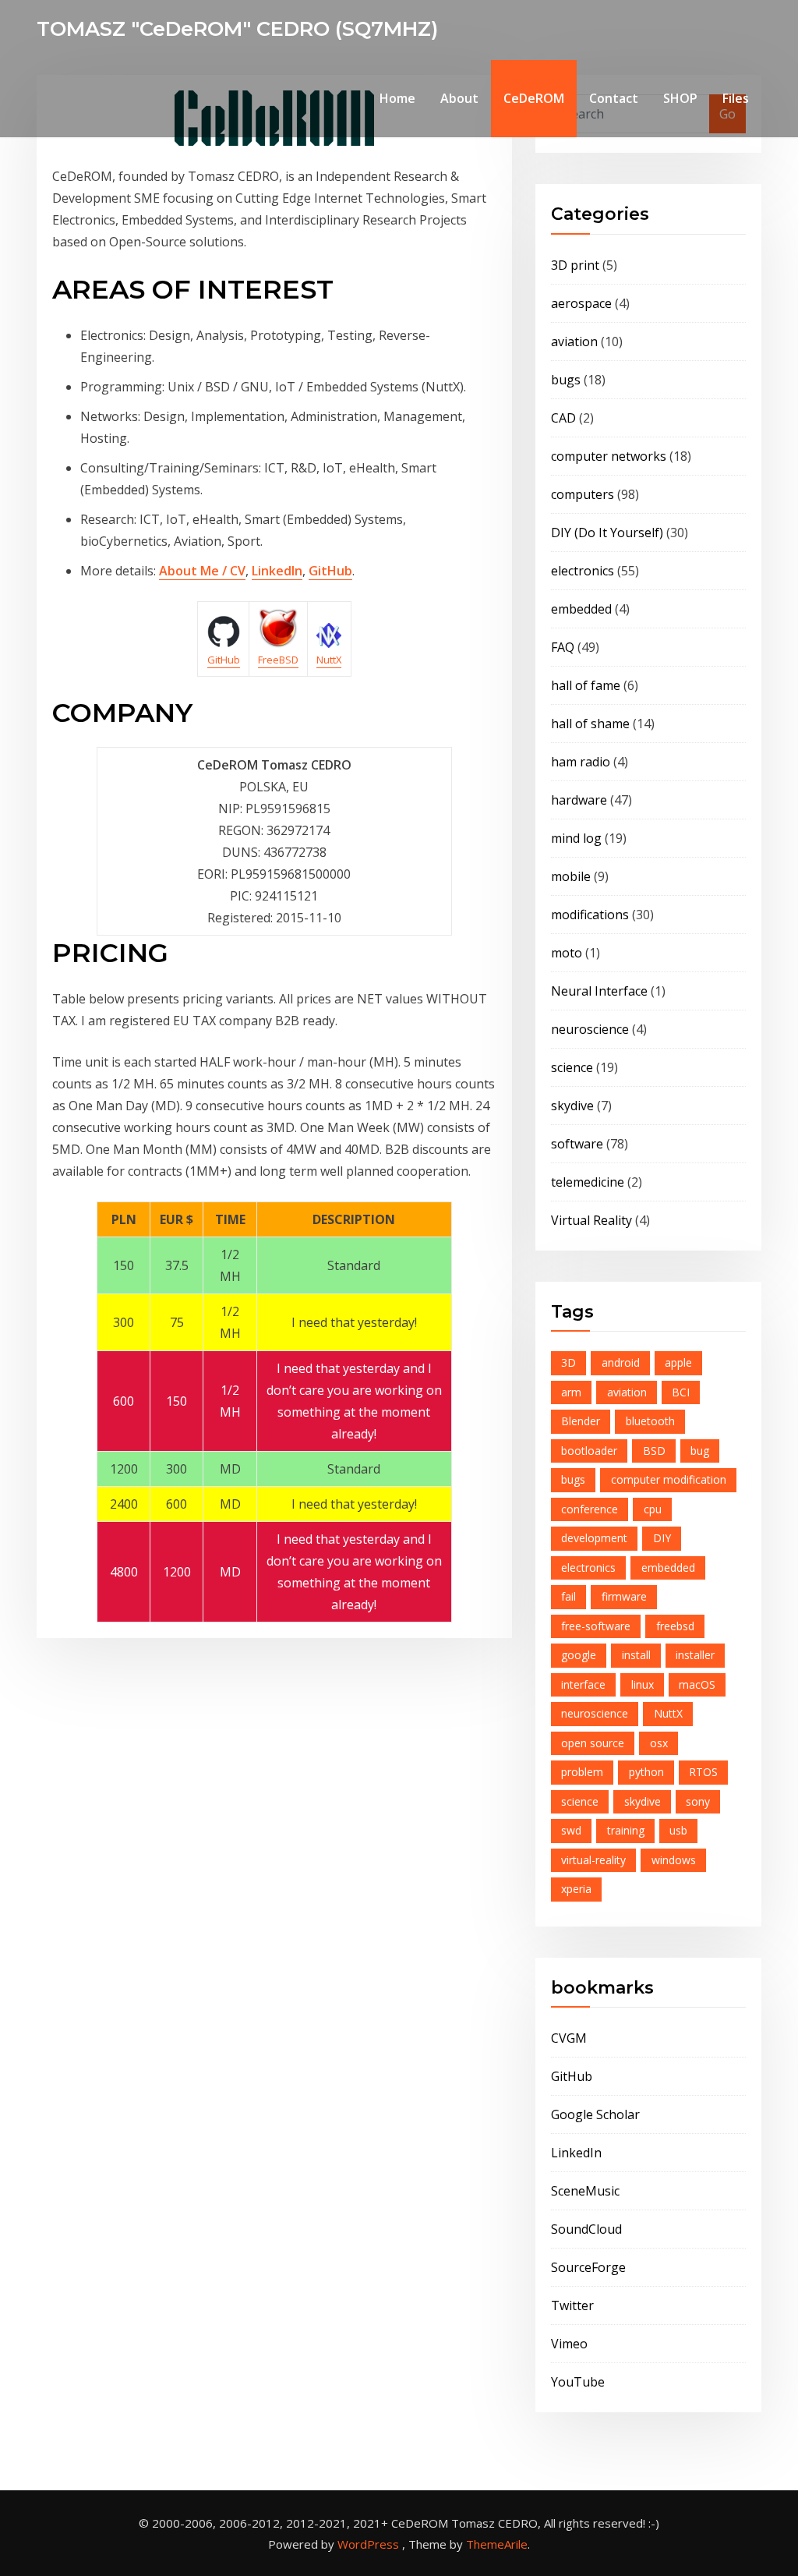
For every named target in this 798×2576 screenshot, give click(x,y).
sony (698, 1801)
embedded (581, 609)
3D (568, 1362)
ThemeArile (497, 2544)
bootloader (589, 1451)
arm (571, 1392)
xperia (576, 1889)
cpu (653, 1509)
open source (593, 1743)
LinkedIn (277, 571)
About (459, 98)
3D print (575, 265)
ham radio (581, 762)
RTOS (703, 1772)
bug (700, 1451)
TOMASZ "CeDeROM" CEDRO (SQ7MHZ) (237, 28)
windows (674, 1860)
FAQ (563, 647)
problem (582, 1772)
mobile (571, 876)
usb (678, 1830)
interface (583, 1684)
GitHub (330, 571)
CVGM (569, 2038)
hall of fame (586, 685)
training (626, 1830)
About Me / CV (202, 571)
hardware (579, 800)
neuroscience (590, 1029)
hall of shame (590, 724)
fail (568, 1596)
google (579, 1655)
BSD (654, 1451)
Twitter (572, 2305)
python (646, 1772)
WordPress (368, 2544)
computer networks (609, 456)
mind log (576, 838)
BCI (681, 1392)
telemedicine (588, 1182)
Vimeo (569, 2344)
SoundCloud (586, 2229)
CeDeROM (534, 98)
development (594, 1538)
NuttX (668, 1713)
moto (567, 953)
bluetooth (650, 1421)
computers (583, 494)
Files (736, 98)
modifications (590, 915)
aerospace (581, 303)
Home (397, 98)
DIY (662, 1538)
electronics (583, 571)
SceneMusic (585, 2191)
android (621, 1362)
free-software (596, 1626)
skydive (572, 1106)
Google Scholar (595, 2114)
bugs (566, 380)
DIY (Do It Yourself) (607, 533)
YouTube (578, 2382)
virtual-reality (593, 1860)
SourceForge (588, 2267)
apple (678, 1362)
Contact (614, 98)
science (572, 1067)
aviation (574, 341)
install (636, 1655)
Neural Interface (599, 991)
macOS (697, 1684)
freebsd (675, 1626)
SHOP (680, 98)
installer (695, 1655)
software (577, 1144)
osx (659, 1743)
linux (643, 1684)
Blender (581, 1421)
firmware (624, 1596)
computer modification (669, 1479)
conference (590, 1509)
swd (571, 1830)
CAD (563, 418)
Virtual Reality (591, 1220)
